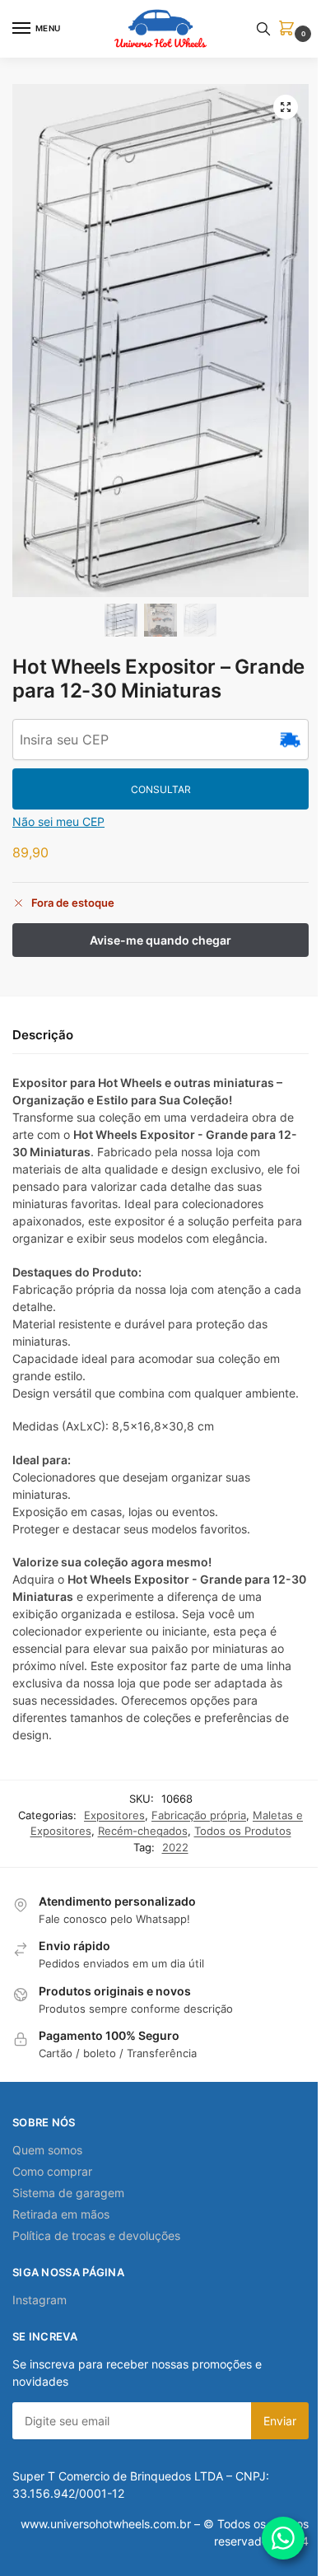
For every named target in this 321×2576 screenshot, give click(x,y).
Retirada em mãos (61, 2214)
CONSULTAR (161, 789)
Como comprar (52, 2171)
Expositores (114, 1815)
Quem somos (47, 2150)
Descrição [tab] (43, 1035)
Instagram (40, 2300)
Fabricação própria (199, 1815)
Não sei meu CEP (58, 821)
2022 (175, 1847)
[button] (290, 29)
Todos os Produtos (243, 1831)
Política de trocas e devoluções (96, 2235)
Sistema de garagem (68, 2193)
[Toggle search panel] (263, 29)
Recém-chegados (143, 1831)
